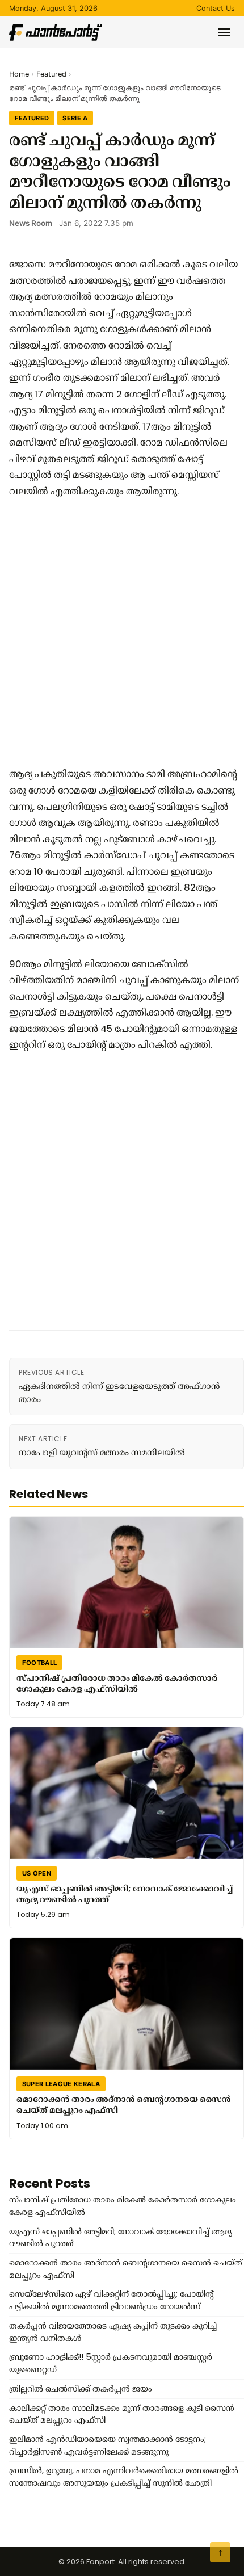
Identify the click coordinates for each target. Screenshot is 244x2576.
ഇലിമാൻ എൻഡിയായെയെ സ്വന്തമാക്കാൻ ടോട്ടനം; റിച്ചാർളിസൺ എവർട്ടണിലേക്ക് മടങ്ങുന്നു (108, 2445)
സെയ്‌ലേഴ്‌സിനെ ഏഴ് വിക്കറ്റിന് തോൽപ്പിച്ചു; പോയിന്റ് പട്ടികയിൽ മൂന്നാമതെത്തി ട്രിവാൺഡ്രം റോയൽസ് (112, 2300)
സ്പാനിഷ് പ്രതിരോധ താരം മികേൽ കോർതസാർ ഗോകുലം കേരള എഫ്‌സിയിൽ (117, 1683)
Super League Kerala (61, 2084)
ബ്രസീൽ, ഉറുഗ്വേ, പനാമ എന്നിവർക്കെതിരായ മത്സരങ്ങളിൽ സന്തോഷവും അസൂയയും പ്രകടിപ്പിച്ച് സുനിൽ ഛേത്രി (124, 2477)
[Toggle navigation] (224, 32)
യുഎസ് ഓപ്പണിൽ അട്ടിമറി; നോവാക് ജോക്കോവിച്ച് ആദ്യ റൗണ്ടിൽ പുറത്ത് (125, 1894)
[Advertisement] (122, 632)
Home (19, 74)
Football (40, 1663)
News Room (31, 223)
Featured (51, 74)
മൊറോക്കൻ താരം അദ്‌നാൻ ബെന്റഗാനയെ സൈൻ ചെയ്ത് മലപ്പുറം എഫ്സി (124, 2105)
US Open (37, 1873)
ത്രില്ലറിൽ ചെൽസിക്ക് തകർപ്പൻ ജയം (81, 2389)
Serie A (75, 118)
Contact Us (216, 8)
